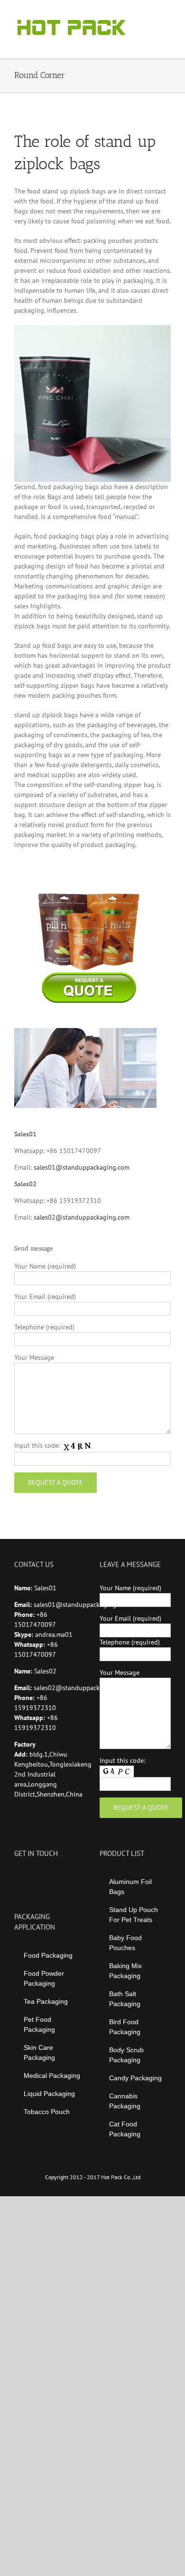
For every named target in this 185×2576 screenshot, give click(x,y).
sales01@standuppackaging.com (82, 1167)
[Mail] (68, 1877)
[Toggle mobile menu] (167, 14)
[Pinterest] (55, 1877)
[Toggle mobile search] (150, 14)
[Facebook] (17, 1877)
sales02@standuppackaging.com (82, 1217)
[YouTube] (30, 1877)
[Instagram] (43, 1877)
